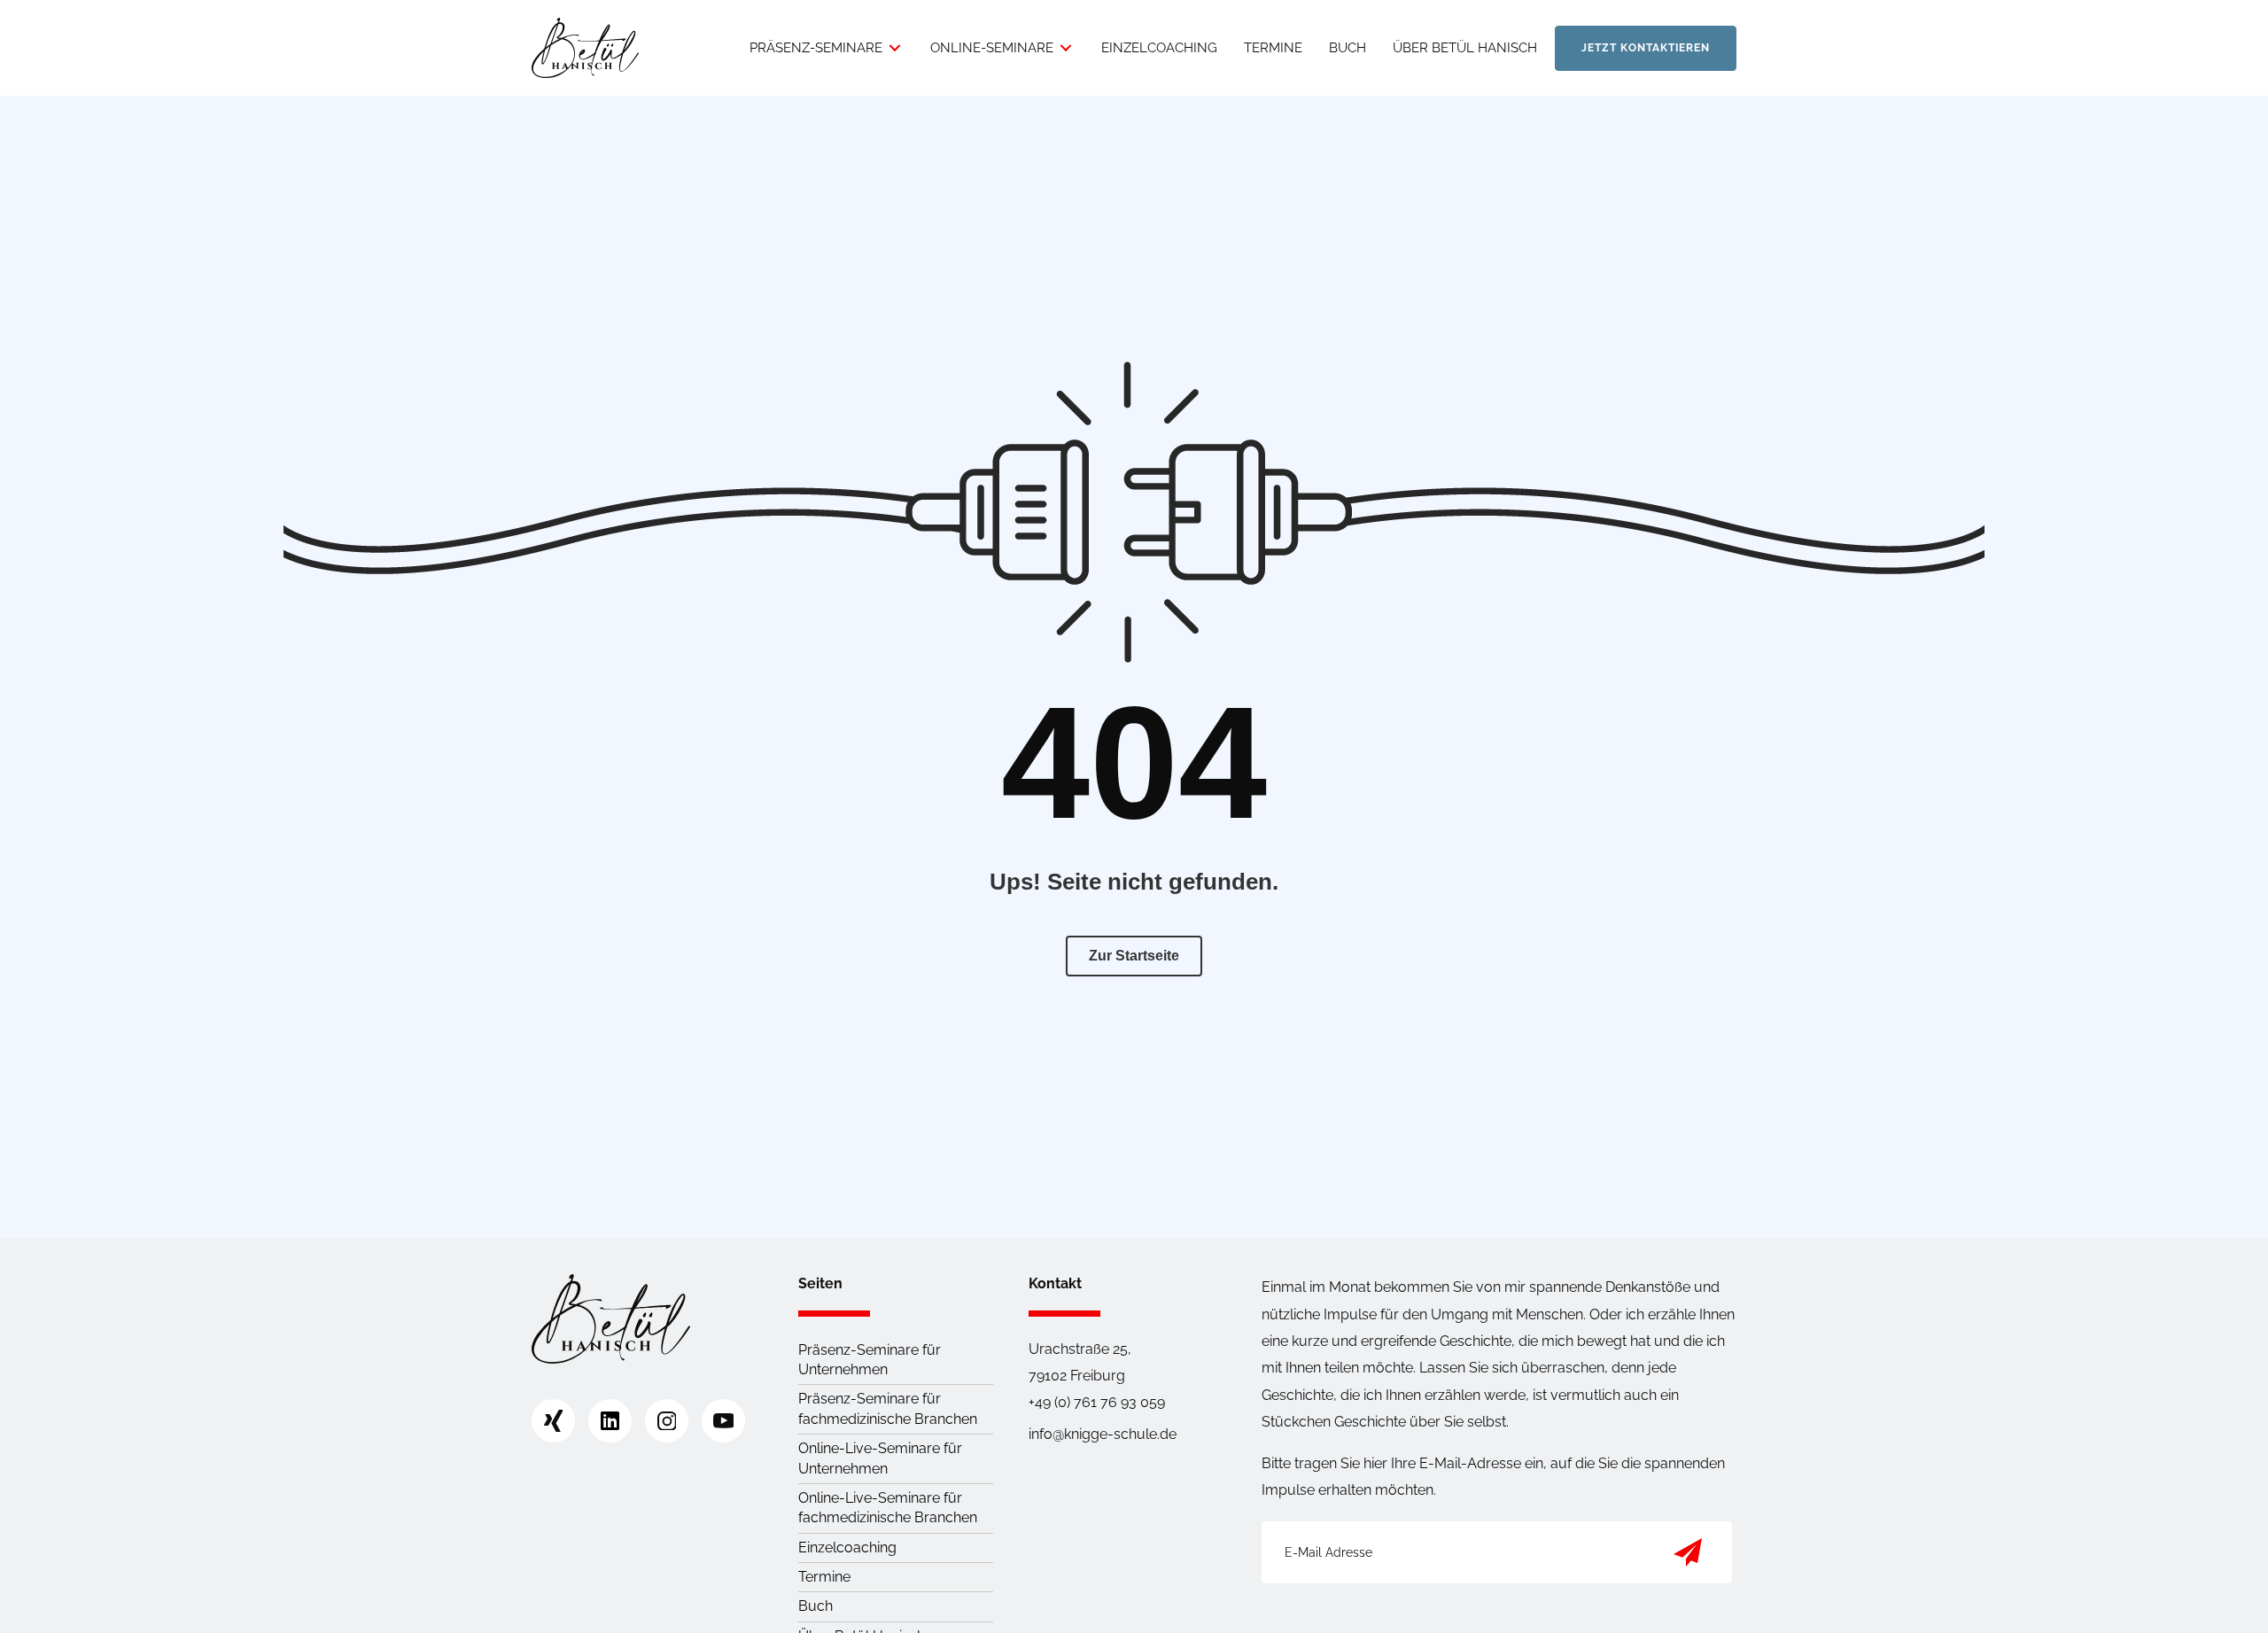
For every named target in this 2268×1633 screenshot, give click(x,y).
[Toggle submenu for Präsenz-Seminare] (895, 48)
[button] (1688, 1552)
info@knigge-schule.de (1103, 1434)
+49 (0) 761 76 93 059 (1097, 1402)
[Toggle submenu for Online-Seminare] (1066, 48)
